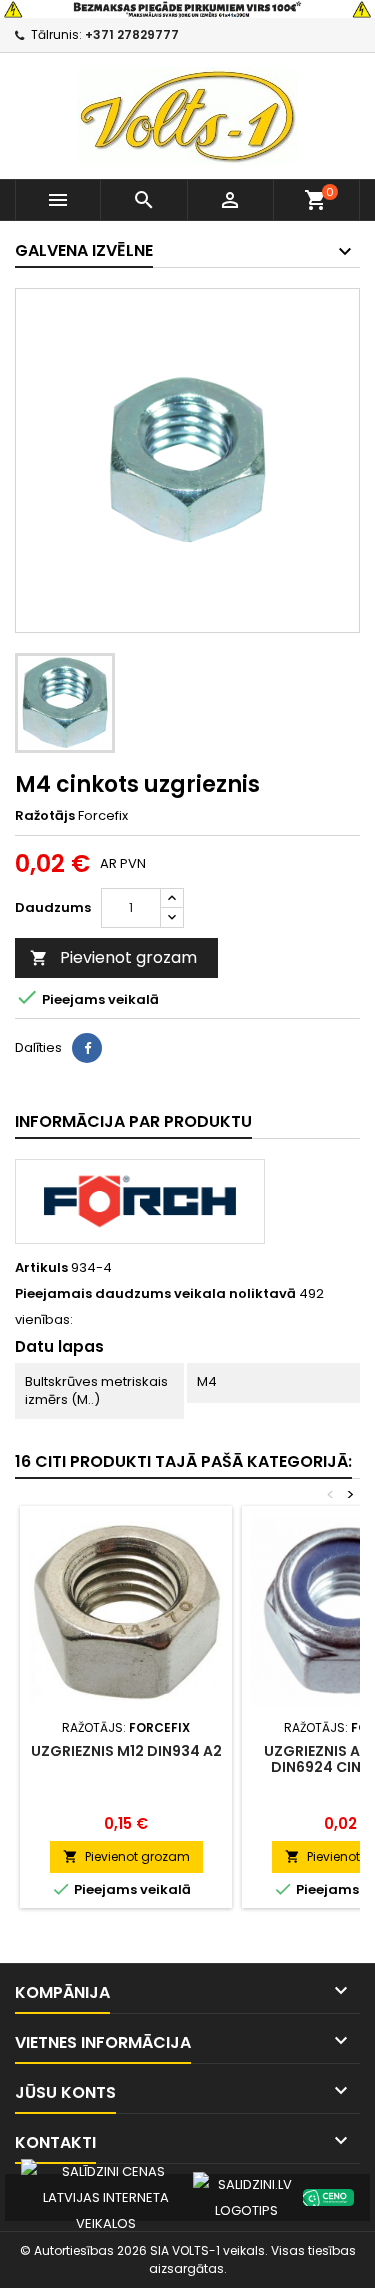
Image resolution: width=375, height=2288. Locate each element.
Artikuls (41, 1268)
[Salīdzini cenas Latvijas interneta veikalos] (106, 2196)
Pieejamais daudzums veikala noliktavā (155, 1294)
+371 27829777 (132, 34)
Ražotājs (45, 816)
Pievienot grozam (113, 957)
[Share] (87, 1048)
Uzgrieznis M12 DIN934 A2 (126, 1751)
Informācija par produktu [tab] (133, 1121)
